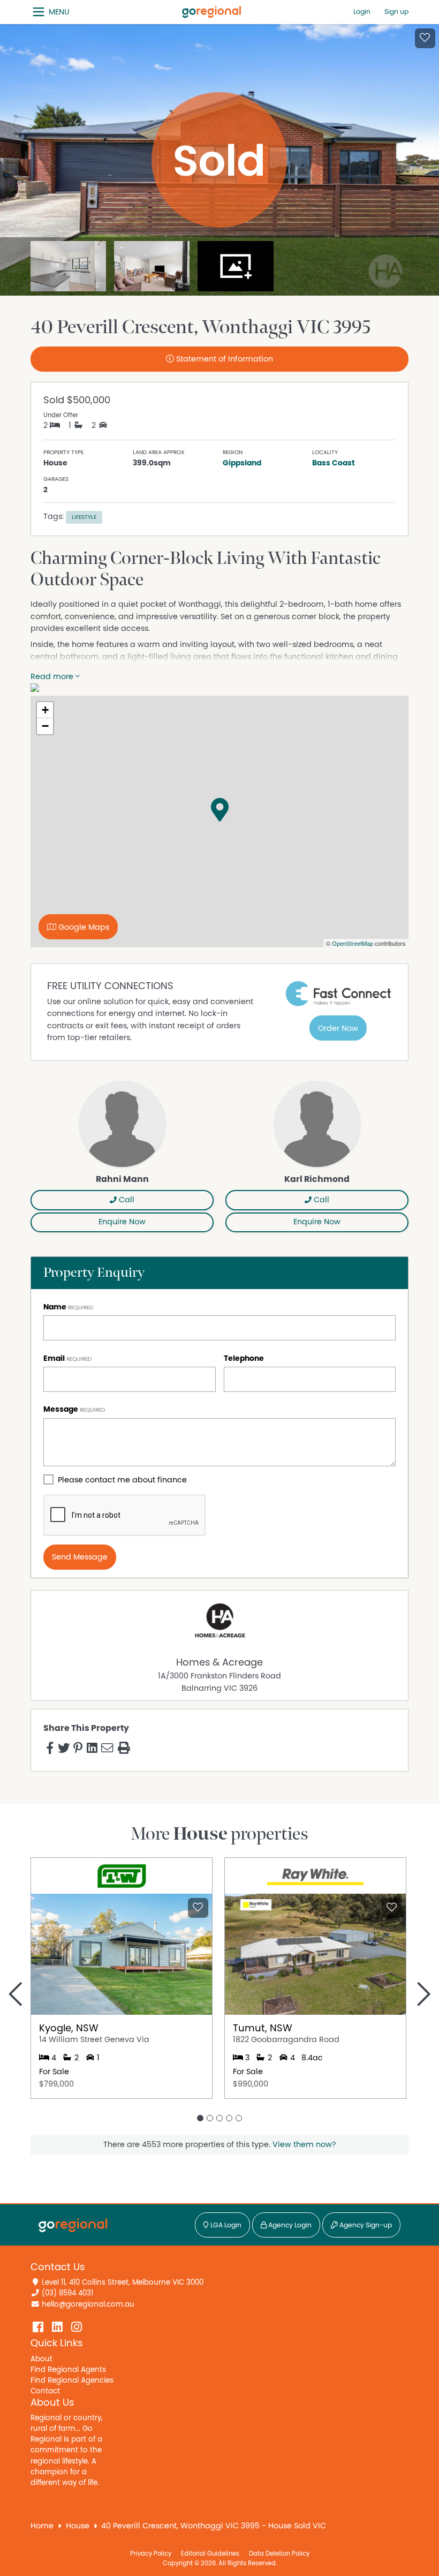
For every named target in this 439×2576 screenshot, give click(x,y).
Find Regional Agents (68, 2370)
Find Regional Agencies (72, 2381)
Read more (53, 677)
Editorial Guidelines (210, 2554)
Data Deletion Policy (279, 2554)
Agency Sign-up (365, 2225)
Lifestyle (84, 517)
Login (362, 12)
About (41, 2359)
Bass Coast (334, 463)
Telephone (244, 1358)
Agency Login (289, 2225)
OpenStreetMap (353, 943)
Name (55, 1307)
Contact (45, 2391)
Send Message (80, 1557)
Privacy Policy (151, 2554)
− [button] (45, 726)
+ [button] (45, 710)
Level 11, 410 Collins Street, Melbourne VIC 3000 (123, 2283)
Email (54, 1358)
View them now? (304, 2145)
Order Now (338, 1029)
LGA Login (225, 2225)
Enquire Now (122, 1222)
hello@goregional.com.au (88, 2304)
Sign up (396, 12)
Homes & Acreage (219, 1663)
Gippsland (242, 463)
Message (61, 1409)
